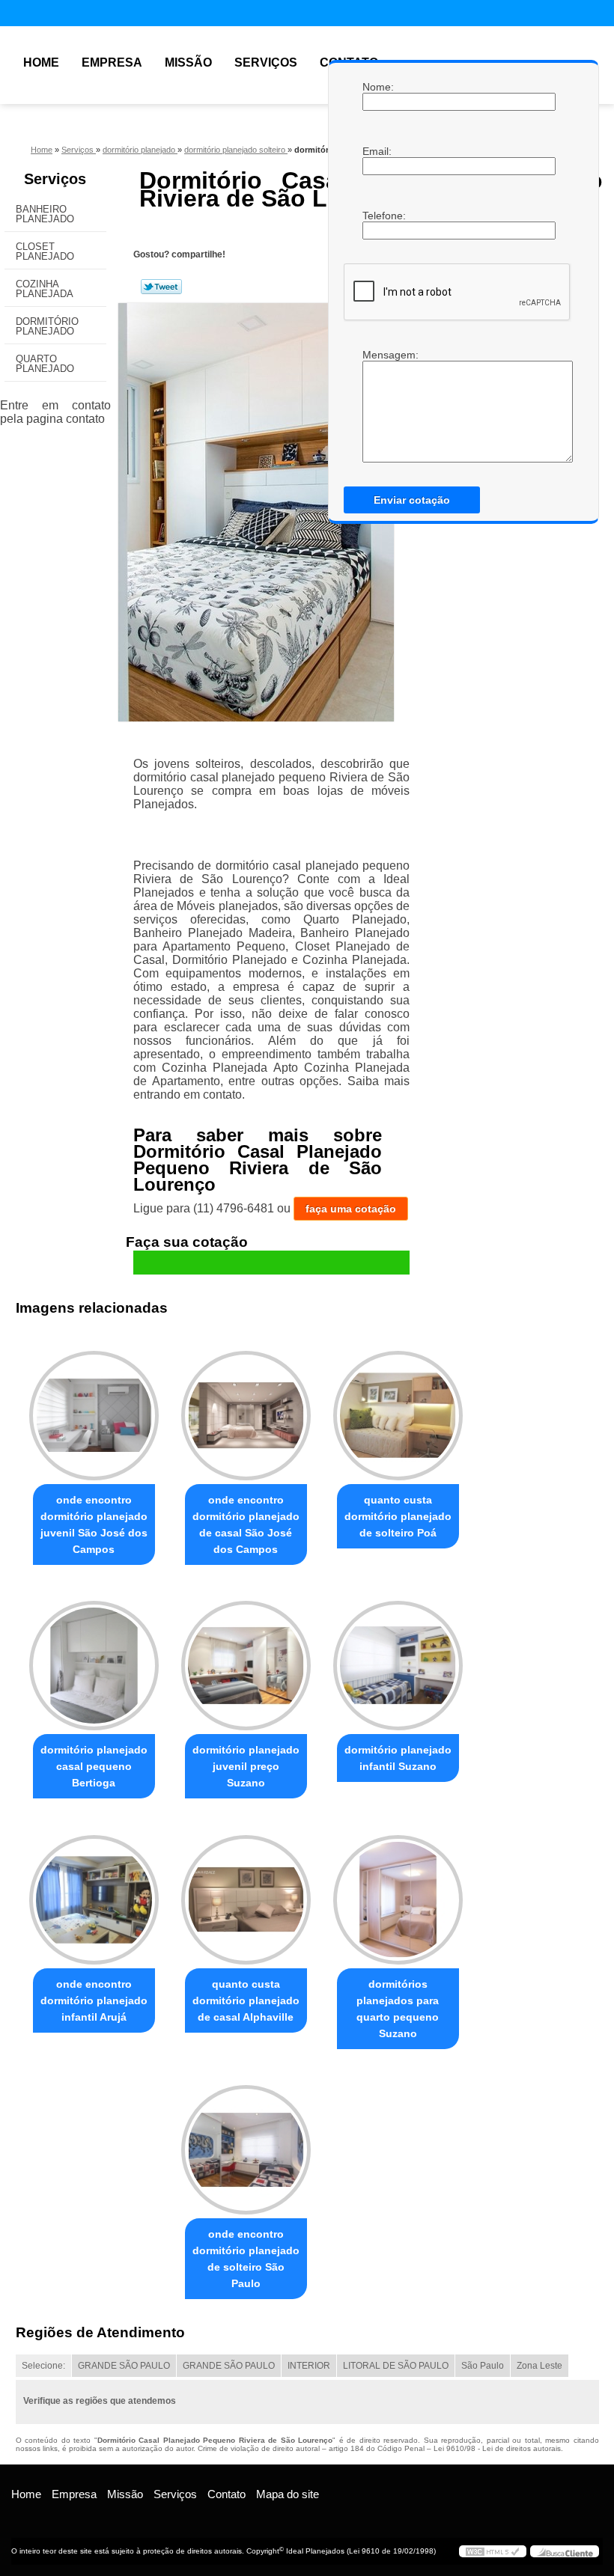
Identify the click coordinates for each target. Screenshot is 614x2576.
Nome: (377, 87)
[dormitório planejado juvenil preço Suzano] (246, 1659)
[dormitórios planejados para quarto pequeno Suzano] (398, 1893)
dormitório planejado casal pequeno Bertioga (94, 1766)
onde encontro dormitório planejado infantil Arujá (94, 2000)
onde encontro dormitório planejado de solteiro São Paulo (246, 2259)
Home (41, 62)
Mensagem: (377, 355)
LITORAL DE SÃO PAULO (396, 2366)
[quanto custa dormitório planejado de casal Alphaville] (246, 1893)
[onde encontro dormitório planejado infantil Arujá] (94, 1893)
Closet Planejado (45, 251)
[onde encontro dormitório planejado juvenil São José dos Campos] (94, 1409)
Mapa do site (288, 2494)
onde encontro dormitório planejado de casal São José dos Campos (246, 1524)
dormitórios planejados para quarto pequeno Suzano (398, 2009)
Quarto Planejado (45, 364)
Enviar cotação (412, 500)
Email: (377, 151)
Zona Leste (539, 2366)
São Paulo (483, 2366)
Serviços (266, 62)
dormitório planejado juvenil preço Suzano (246, 1766)
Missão (188, 62)
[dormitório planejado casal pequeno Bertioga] (94, 1659)
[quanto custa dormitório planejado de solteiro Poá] (398, 1409)
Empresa (112, 62)
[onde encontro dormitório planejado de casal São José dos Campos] (246, 1409)
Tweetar (161, 287)
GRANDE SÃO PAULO (124, 2366)
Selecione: (43, 2366)
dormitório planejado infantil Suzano (398, 1758)
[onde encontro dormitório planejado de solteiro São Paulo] (246, 2143)
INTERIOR (309, 2366)
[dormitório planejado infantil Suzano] (398, 1659)
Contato (227, 2494)
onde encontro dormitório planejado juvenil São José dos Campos (94, 1524)
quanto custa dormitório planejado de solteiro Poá (398, 1516)
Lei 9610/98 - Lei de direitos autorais (497, 2448)
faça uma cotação (351, 1209)
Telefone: (377, 216)
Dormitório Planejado (47, 326)
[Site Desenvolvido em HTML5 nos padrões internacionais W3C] (493, 2551)
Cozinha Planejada (45, 289)
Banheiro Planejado (45, 214)
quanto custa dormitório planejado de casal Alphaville (246, 2000)
